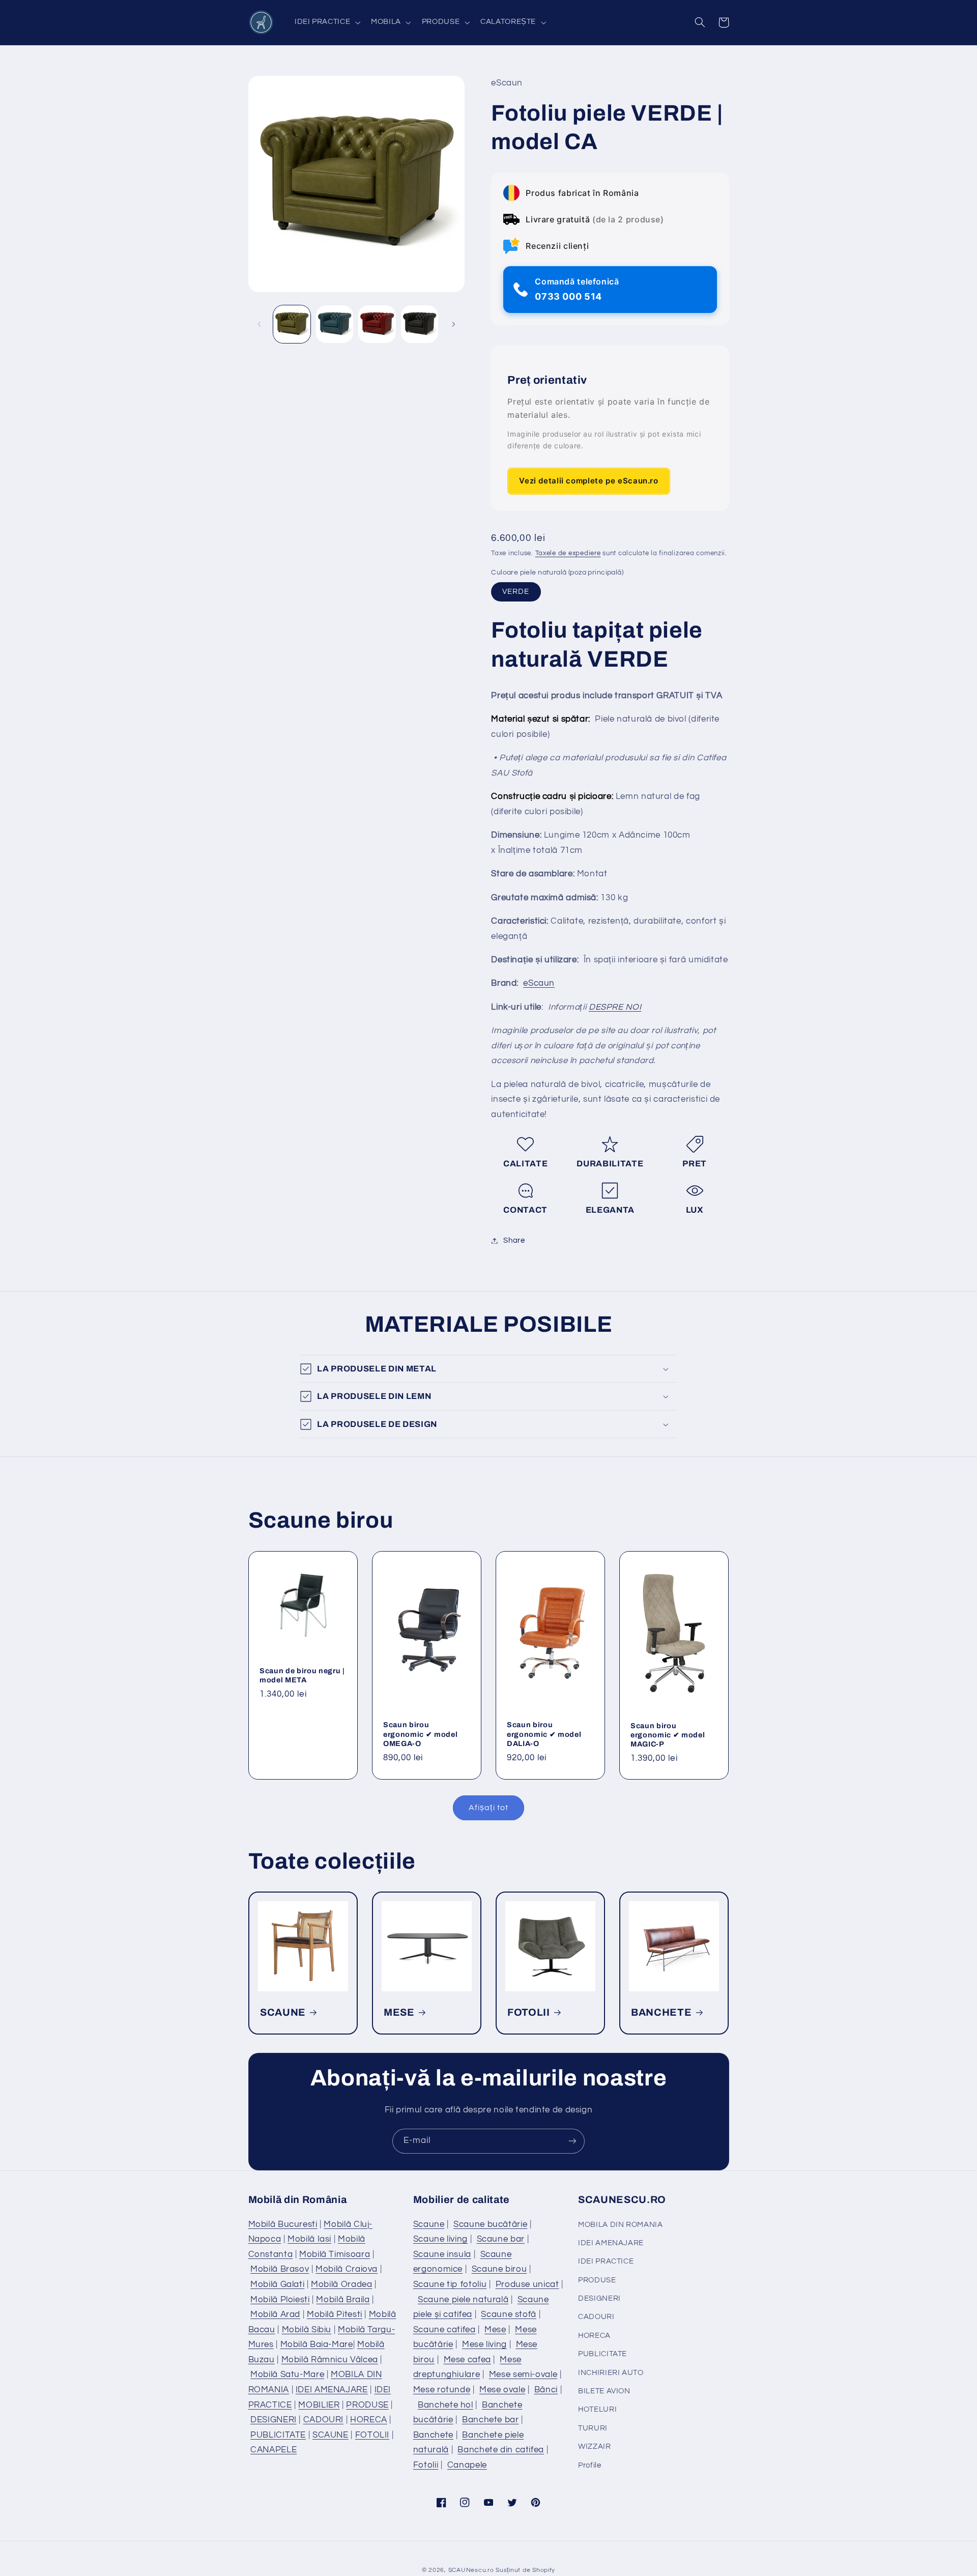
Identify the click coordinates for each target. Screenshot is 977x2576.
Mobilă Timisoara (335, 2254)
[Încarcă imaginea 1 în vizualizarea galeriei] (292, 324)
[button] (326, 22)
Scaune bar (501, 2239)
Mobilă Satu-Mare (287, 2374)
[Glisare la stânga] (260, 324)
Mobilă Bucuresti (283, 2224)
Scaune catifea (444, 2330)
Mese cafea (467, 2360)
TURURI (593, 2428)
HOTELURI (597, 2409)
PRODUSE (367, 2405)
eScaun (539, 984)
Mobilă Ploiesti (280, 2300)
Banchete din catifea (501, 2450)
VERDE (516, 592)
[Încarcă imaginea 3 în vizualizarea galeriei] (377, 324)
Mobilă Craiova (347, 2269)
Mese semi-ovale (523, 2374)
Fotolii (426, 2465)
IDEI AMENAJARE (332, 2390)
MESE (399, 2012)
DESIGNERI (274, 2420)
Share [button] (514, 1240)
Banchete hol (446, 2405)
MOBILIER (319, 2405)
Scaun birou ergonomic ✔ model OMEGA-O (420, 1734)
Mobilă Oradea (341, 2284)
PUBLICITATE (278, 2435)
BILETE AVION (604, 2391)
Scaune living (440, 2239)
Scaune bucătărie (490, 2224)
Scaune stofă (509, 2314)
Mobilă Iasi (309, 2239)
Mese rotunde (442, 2390)
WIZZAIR (594, 2446)
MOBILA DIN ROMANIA (620, 2225)
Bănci (546, 2390)
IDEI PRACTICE (606, 2261)
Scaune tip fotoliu (450, 2284)
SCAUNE (283, 2012)
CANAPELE (274, 2450)
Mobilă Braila (343, 2300)
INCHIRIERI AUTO (611, 2373)
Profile (590, 2465)
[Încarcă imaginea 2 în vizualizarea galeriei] (335, 324)
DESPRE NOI (615, 1007)
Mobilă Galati (277, 2284)
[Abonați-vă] (572, 2141)
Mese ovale (502, 2390)
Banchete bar (491, 2420)
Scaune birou (499, 2269)
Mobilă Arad (275, 2314)
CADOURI (323, 2420)
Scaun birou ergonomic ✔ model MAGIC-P (668, 1735)
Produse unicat (527, 2284)
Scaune (429, 2224)
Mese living (484, 2344)
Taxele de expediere (568, 553)
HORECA (369, 2420)
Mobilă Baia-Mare (317, 2344)
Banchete (433, 2435)
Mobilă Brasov (280, 2269)
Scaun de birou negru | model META (302, 1675)
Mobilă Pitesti (335, 2314)
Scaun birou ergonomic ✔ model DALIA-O (544, 1734)
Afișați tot (489, 1808)
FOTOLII (529, 2012)
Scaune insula (442, 2254)
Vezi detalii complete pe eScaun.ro (588, 481)
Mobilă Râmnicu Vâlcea (330, 2360)
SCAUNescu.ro (471, 2570)
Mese (495, 2330)
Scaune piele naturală (463, 2300)
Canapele (467, 2465)
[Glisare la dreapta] (453, 324)
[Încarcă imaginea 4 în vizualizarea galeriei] (420, 324)
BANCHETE (661, 2012)
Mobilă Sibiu (307, 2330)
